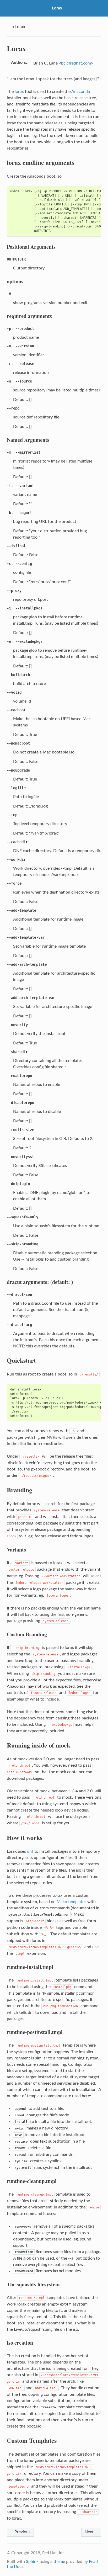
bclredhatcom (76, 63)
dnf (30, 1851)
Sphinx (32, 2562)
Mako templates (71, 1902)
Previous (22, 2532)
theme (59, 2562)
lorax (19, 92)
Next (90, 2532)
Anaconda (81, 92)
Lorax (57, 8)
